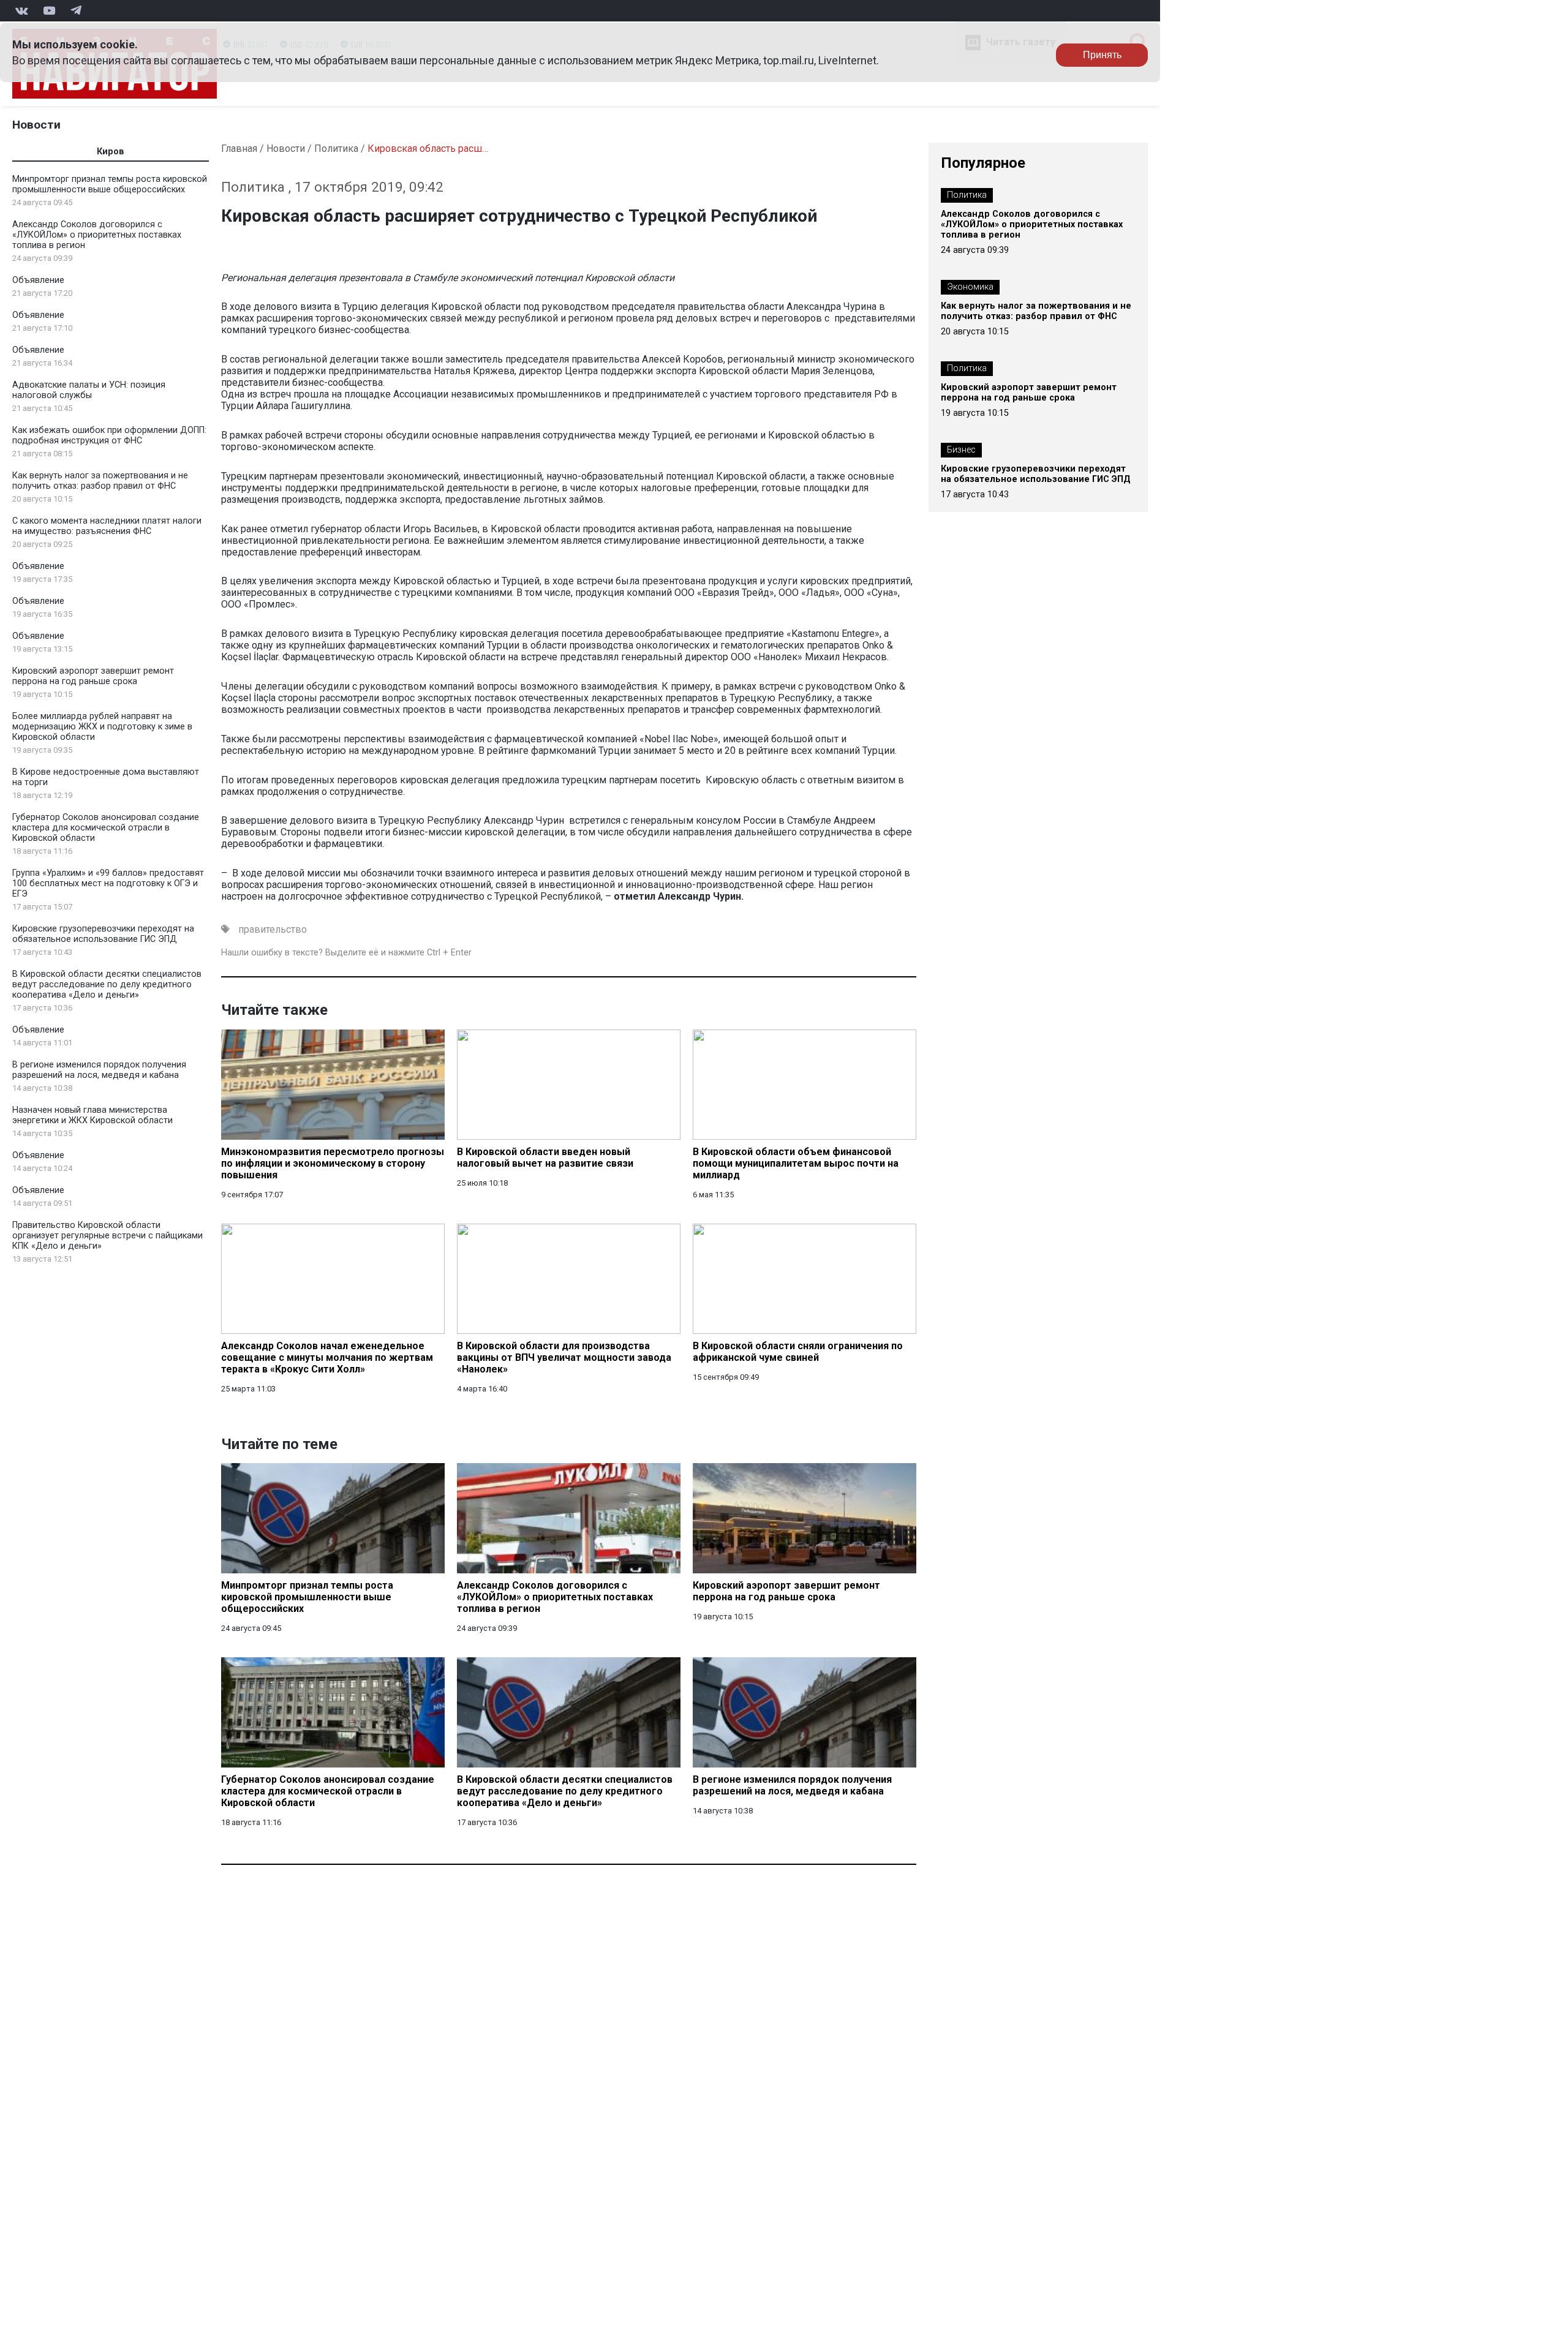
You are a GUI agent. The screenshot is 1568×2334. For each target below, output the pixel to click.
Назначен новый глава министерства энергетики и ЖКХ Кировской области (92, 1115)
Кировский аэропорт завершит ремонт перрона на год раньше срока (93, 676)
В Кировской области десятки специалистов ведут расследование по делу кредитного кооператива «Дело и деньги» (107, 984)
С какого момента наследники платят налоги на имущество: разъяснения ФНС (107, 526)
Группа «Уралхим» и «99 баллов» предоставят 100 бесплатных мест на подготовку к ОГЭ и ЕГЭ (108, 883)
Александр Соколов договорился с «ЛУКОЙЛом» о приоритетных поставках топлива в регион (97, 235)
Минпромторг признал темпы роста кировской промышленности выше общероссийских (110, 184)
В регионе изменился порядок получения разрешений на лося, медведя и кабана (99, 1070)
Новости (36, 125)
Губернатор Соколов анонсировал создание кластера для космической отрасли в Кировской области (106, 828)
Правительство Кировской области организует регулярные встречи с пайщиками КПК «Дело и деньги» (107, 1236)
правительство (273, 929)
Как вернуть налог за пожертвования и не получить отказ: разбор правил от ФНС (100, 481)
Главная (239, 149)
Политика (336, 149)
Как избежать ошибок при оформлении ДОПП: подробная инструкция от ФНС (109, 435)
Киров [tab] (111, 152)
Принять (1102, 55)
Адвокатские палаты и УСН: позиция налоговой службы (89, 390)
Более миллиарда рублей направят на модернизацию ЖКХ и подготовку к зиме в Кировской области (102, 727)
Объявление (38, 280)
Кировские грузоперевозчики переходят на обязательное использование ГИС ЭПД (103, 934)
